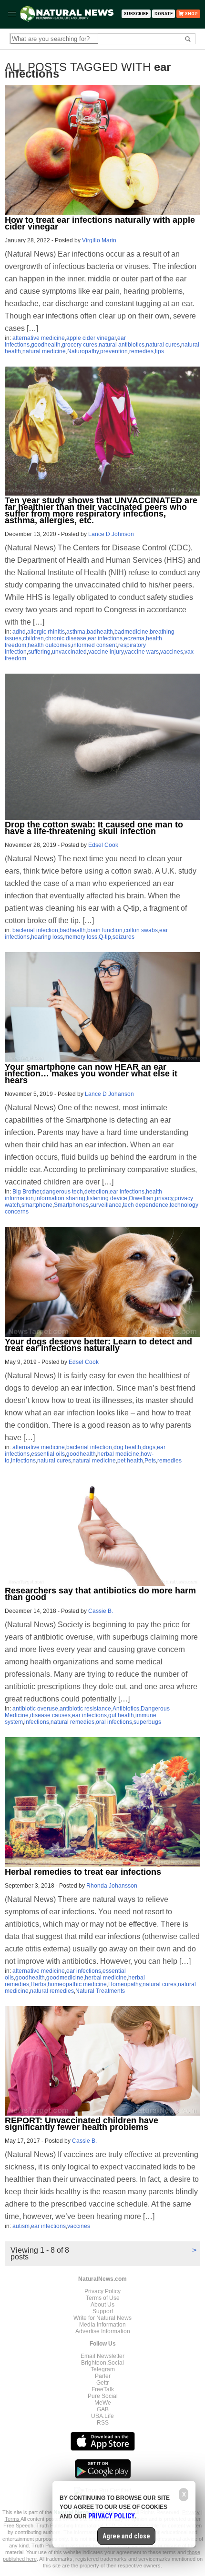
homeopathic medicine (77, 1984)
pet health (130, 1461)
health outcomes (49, 645)
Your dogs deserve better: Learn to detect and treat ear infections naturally (98, 1345)
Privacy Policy (102, 2291)
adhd (19, 632)
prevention (114, 351)
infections (23, 1461)
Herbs (38, 1984)
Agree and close (126, 2536)
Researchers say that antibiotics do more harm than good (100, 1594)
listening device (107, 1198)
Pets (150, 1461)
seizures (123, 937)
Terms (13, 2519)
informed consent (94, 645)
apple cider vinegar (91, 338)
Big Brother (27, 1192)
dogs (149, 1447)
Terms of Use (103, 2298)
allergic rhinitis (46, 632)
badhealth (100, 632)
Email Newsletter (102, 2356)
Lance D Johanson (109, 1094)
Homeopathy (125, 1984)
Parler (103, 2376)
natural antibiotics (122, 345)
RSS (103, 2423)
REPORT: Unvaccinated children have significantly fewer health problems (82, 2124)
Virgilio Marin (99, 240)
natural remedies (72, 1722)
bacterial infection (35, 930)
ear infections (105, 638)
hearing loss (47, 937)
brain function (105, 930)
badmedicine (131, 632)
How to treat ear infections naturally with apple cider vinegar (100, 223)
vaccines (172, 652)
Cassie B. (101, 1611)
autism (21, 2226)
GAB (103, 2409)
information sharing (60, 1198)
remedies (141, 351)
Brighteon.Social (102, 2363)
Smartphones (71, 1205)
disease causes (50, 1715)
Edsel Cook (103, 845)
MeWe (103, 2403)
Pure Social (103, 2396)
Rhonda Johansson (112, 1886)
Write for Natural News (102, 2318)
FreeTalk (103, 2389)
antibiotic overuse (35, 1709)
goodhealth (46, 345)
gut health (121, 1715)
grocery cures (80, 345)
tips (159, 351)
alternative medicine (39, 338)
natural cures (163, 345)
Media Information (102, 2325)
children (33, 638)
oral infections (114, 1722)
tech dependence (146, 1205)
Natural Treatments (100, 1991)
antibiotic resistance (85, 1709)
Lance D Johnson (111, 534)
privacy (164, 1198)
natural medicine (44, 351)
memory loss (81, 937)
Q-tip (105, 937)
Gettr (102, 2383)
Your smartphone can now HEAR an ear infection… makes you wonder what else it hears (91, 1074)
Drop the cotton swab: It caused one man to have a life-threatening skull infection (94, 828)
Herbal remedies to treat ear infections (83, 1872)
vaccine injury (106, 652)
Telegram (103, 2369)
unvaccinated (69, 652)
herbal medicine (118, 1454)
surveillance (106, 1205)
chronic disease (66, 638)
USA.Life (102, 2416)
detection (96, 1192)
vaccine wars (142, 652)
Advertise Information (103, 2331)
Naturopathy (83, 351)
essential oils (48, 1454)
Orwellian (141, 1198)
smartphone (37, 1205)
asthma (76, 632)
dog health (127, 1447)
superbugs (147, 1722)
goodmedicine (65, 1978)
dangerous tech (63, 1192)
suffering (39, 652)
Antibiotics (126, 1709)
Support (103, 2311)
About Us (102, 2305)
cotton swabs (141, 930)
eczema (134, 638)
